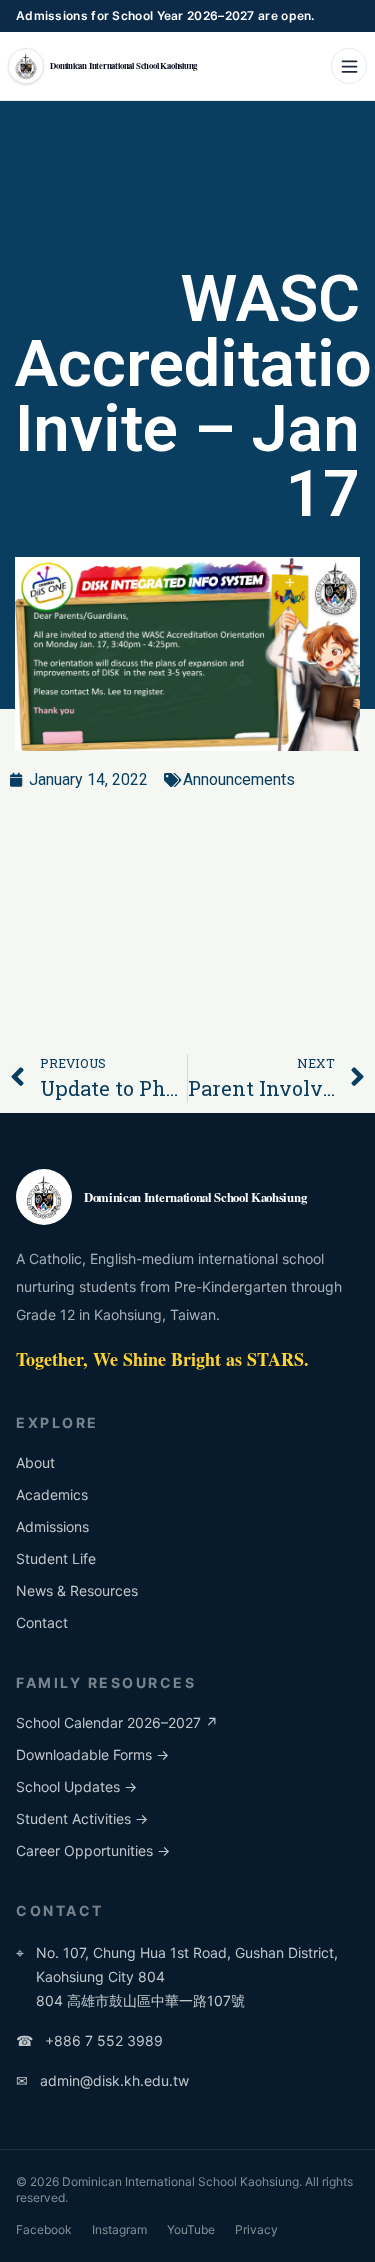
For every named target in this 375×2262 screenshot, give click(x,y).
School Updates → (76, 1786)
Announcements (239, 779)
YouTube (191, 2229)
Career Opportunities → (93, 1850)
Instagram (119, 2229)
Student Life (56, 1558)
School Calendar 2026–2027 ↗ (117, 1722)
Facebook (44, 2229)
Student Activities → (82, 1818)
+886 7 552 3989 (89, 2040)
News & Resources (77, 1590)
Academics (52, 1494)
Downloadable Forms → (92, 1754)
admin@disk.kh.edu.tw (102, 2080)
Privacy (256, 2229)
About (35, 1462)
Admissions (52, 1526)
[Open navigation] (349, 66)
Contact (42, 1622)
